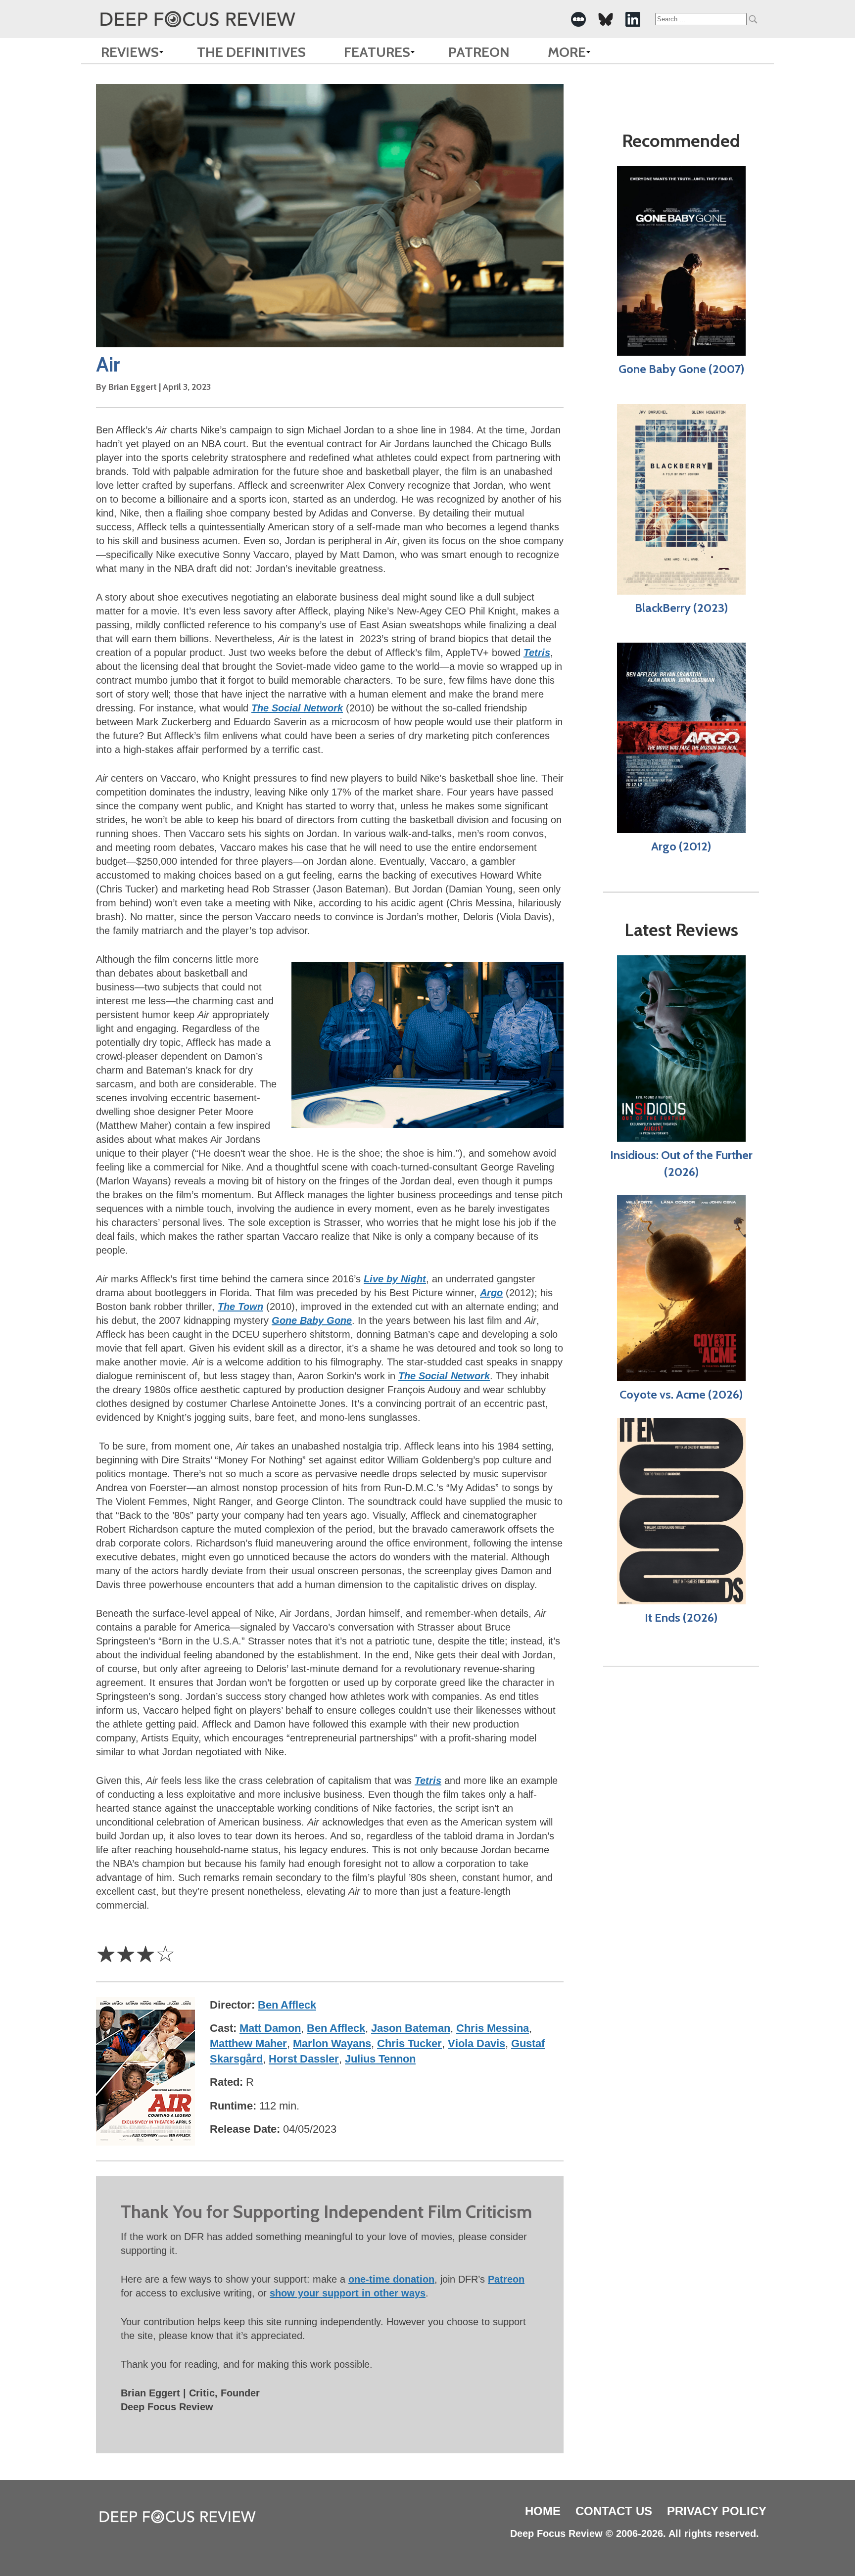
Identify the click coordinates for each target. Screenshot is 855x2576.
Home (543, 2511)
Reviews (130, 52)
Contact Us (614, 2511)
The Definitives (251, 52)
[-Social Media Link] (578, 19)
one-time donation (391, 2279)
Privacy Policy (717, 2511)
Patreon (479, 52)
